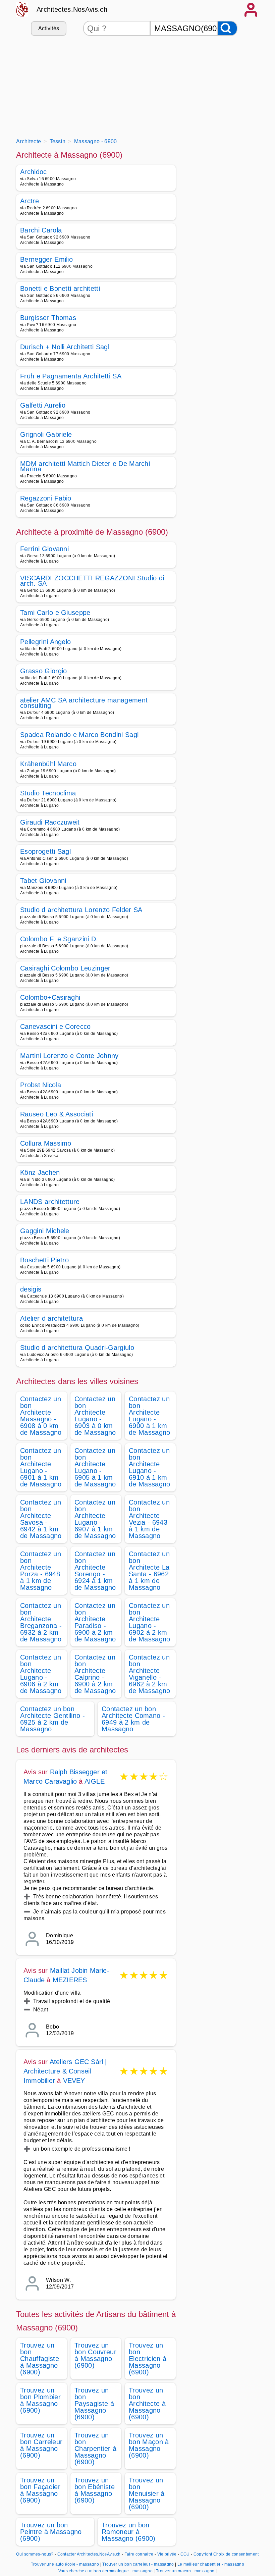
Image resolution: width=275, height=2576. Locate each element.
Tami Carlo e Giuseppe (55, 613)
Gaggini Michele (45, 1231)
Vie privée (167, 2554)
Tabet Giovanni (43, 881)
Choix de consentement (236, 2554)
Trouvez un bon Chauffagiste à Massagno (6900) (40, 2359)
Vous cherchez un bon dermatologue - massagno (105, 2571)
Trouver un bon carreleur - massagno (138, 2564)
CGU (185, 2554)
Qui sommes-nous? (35, 2554)
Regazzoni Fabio (46, 498)
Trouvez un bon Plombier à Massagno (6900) (40, 2400)
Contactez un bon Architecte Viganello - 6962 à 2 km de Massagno (150, 1674)
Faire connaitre (139, 2554)
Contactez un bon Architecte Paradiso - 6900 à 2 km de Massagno (95, 1622)
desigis (31, 1289)
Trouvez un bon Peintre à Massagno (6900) (51, 2532)
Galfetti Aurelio (43, 405)
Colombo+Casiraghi (50, 997)
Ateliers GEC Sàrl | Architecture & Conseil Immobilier (65, 2071)
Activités (49, 28)
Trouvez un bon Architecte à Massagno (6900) (147, 2404)
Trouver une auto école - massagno (65, 2564)
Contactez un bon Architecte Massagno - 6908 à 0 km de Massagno (41, 1416)
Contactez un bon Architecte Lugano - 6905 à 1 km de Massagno (95, 1467)
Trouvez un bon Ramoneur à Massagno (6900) (129, 2532)
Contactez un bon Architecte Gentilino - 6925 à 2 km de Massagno (52, 1719)
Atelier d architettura (51, 1318)
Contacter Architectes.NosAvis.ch (89, 2554)
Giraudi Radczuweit (50, 822)
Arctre (30, 201)
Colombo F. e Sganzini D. (59, 939)
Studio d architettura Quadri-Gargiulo (77, 1348)
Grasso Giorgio (43, 671)
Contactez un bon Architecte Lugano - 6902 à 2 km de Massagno (150, 1622)
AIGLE (95, 1781)
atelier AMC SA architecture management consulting (84, 703)
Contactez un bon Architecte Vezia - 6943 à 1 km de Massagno (149, 1519)
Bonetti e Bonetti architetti (60, 288)
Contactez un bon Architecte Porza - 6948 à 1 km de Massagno (41, 1571)
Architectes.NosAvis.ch (72, 9)
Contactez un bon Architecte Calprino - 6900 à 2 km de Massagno (95, 1674)
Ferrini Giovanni (44, 549)
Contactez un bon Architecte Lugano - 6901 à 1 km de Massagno (41, 1467)
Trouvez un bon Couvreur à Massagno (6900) (95, 2355)
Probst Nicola (41, 1085)
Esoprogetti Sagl (45, 851)
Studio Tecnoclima (48, 793)
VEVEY (74, 2081)
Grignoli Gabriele (46, 434)
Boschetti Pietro (44, 1260)
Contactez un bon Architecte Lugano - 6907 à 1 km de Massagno (95, 1519)
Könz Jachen (40, 1172)
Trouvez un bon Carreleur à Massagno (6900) (41, 2445)
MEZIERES (70, 1980)
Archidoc (34, 172)
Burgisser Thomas (48, 318)
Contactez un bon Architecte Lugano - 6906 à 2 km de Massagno (41, 1674)
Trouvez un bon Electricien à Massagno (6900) (148, 2359)
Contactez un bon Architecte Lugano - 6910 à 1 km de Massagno (150, 1467)
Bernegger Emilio (46, 259)
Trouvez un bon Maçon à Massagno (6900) (149, 2445)
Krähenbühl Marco (48, 764)
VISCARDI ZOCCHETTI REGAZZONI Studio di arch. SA (92, 581)
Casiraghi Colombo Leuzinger (65, 968)
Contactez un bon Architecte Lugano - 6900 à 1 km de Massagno (150, 1416)
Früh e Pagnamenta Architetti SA (71, 376)
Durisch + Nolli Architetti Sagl (65, 347)
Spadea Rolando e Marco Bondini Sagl (79, 735)
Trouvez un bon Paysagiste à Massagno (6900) (94, 2404)
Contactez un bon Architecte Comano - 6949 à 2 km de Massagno (133, 1719)
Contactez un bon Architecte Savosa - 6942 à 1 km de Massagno (41, 1519)
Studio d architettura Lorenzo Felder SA (81, 910)
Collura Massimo (46, 1143)
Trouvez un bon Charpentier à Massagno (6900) (95, 2449)
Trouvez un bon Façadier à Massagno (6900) (40, 2490)
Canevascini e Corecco (56, 1027)
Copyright (203, 2554)
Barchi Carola (41, 230)
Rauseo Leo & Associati (57, 1114)
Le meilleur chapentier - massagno (211, 2564)
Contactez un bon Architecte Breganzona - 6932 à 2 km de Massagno (41, 1622)
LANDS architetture (50, 1202)
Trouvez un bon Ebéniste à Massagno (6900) (95, 2490)
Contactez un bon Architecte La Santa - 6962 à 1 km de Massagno (149, 1571)
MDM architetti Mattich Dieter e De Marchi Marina (85, 466)
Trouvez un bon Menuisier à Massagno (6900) (147, 2493)
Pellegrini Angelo (45, 642)
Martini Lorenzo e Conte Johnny (69, 1056)
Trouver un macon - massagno (185, 2571)
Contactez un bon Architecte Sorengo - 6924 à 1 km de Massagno (95, 1571)
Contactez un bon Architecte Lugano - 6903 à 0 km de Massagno (95, 1416)
